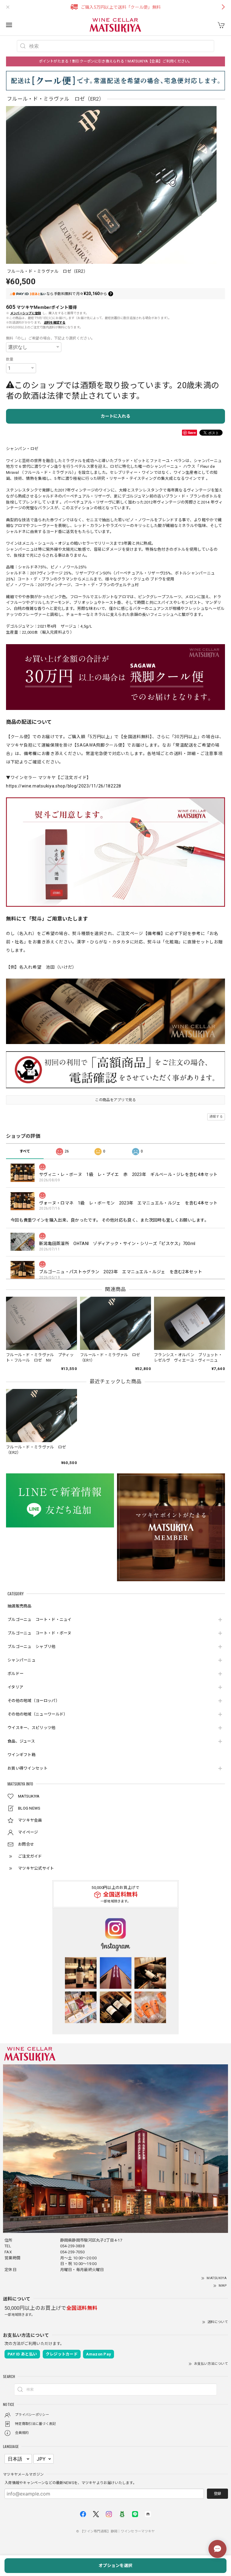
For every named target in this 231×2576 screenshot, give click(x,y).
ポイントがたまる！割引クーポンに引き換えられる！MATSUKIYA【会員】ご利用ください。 (115, 61)
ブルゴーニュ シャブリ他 (32, 1647)
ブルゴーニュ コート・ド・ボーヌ (40, 1633)
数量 (10, 359)
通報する (216, 1117)
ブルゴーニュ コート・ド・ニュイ (40, 1620)
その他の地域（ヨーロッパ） (34, 1701)
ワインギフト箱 (22, 1755)
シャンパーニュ (22, 1660)
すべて (25, 1151)
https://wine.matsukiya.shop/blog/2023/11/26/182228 (64, 786)
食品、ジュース (21, 1741)
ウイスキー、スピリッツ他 (32, 1728)
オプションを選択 (115, 2565)
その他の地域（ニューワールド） (38, 1714)
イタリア (15, 1687)
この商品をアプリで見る (115, 1100)
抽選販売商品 (20, 1606)
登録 (217, 2494)
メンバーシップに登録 (26, 313)
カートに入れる (115, 416)
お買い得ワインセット (28, 1768)
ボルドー (15, 1674)
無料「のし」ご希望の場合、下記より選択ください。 (50, 338)
